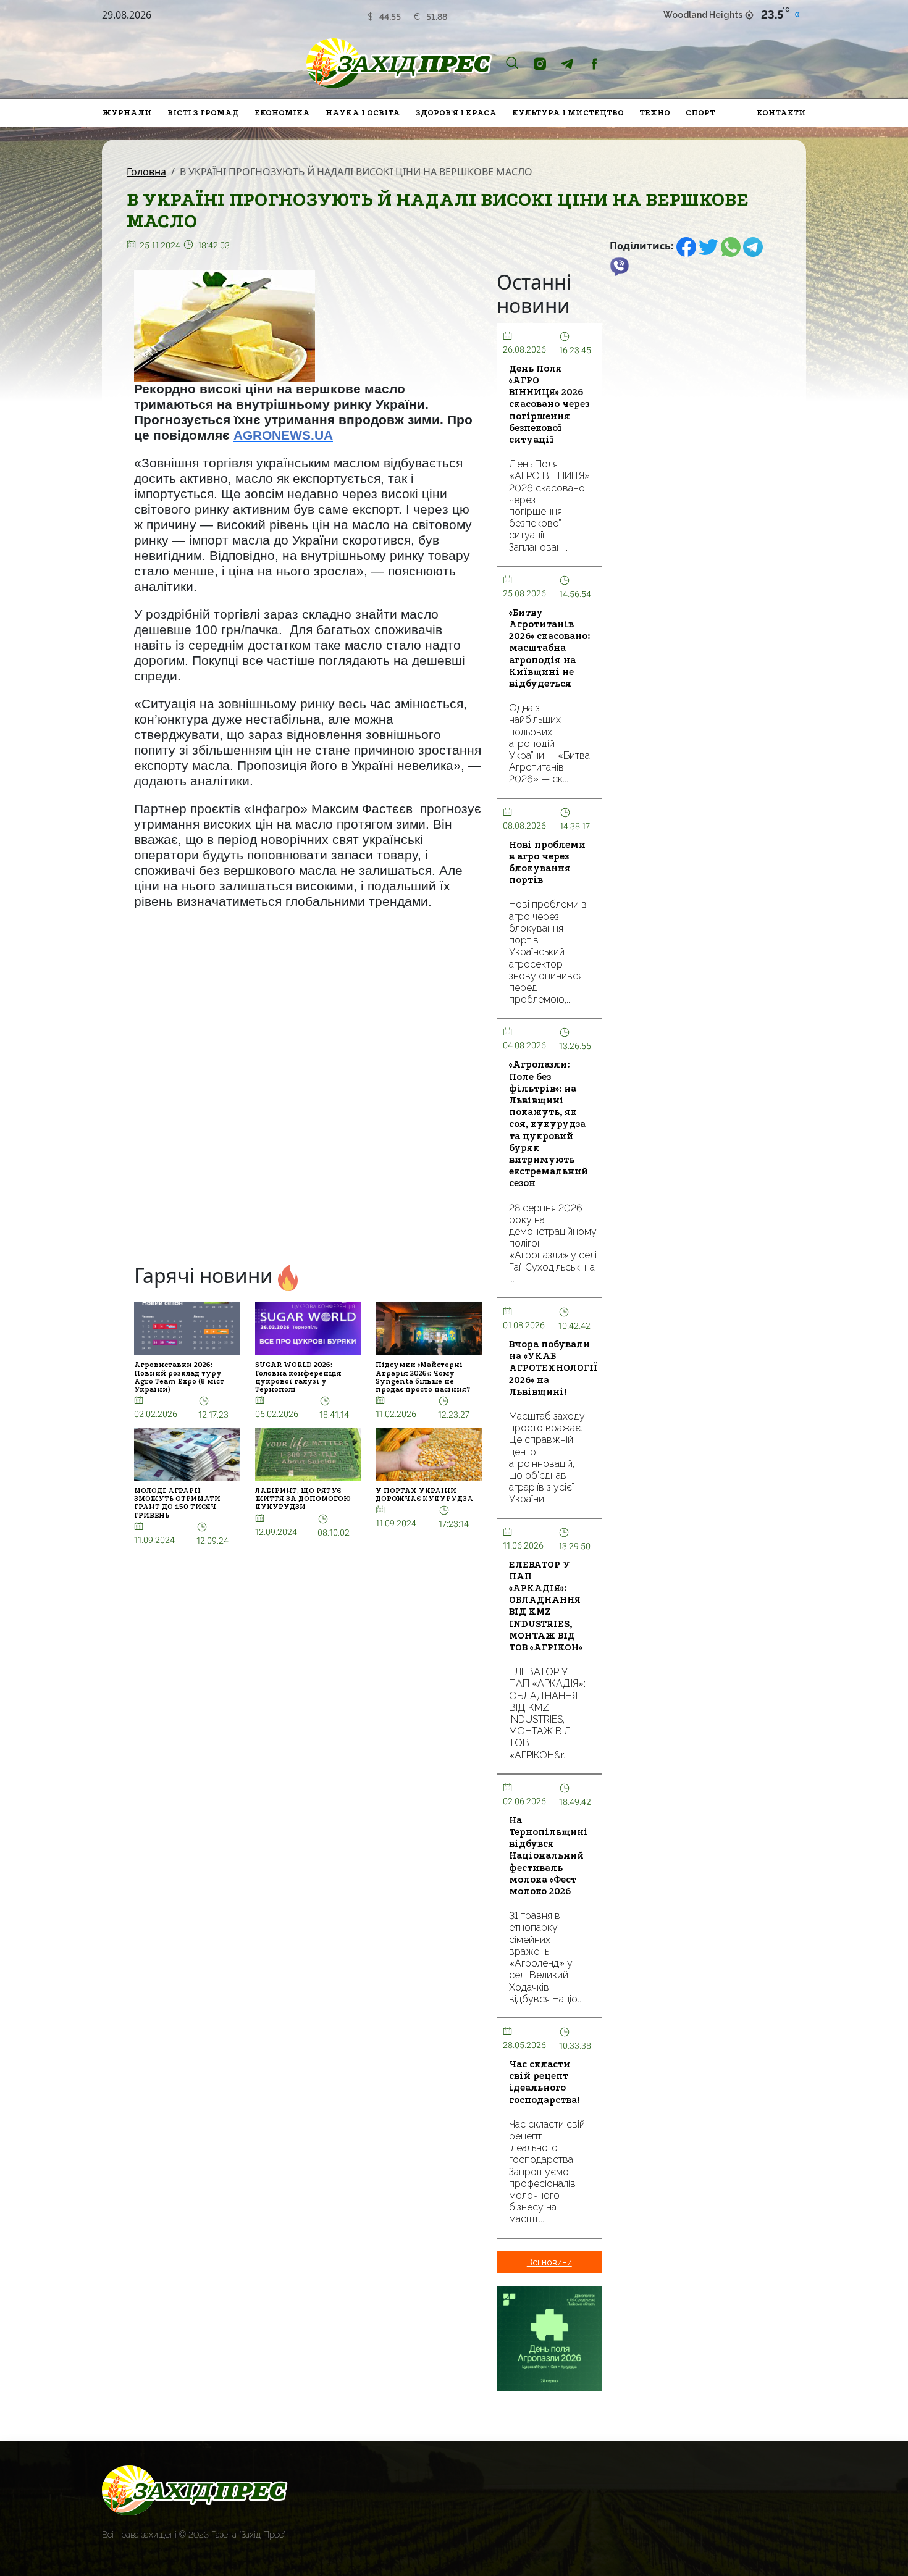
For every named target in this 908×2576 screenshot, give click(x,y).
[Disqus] (308, 1091)
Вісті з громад (203, 113)
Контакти (781, 113)
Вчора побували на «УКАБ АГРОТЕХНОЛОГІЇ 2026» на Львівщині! (553, 1368)
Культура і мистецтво (568, 113)
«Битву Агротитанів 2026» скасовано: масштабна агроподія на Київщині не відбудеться (549, 648)
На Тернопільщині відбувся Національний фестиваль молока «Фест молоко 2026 (549, 1856)
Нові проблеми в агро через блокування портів (547, 863)
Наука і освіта (363, 113)
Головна (146, 172)
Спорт (700, 113)
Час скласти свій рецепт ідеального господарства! (544, 2082)
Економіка (282, 113)
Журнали (127, 113)
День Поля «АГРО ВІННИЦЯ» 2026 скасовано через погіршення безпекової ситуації (549, 404)
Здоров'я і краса (456, 113)
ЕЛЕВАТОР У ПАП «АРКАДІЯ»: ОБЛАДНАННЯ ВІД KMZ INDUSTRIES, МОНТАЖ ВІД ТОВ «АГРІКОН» (546, 1606)
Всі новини (549, 2262)
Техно (655, 113)
